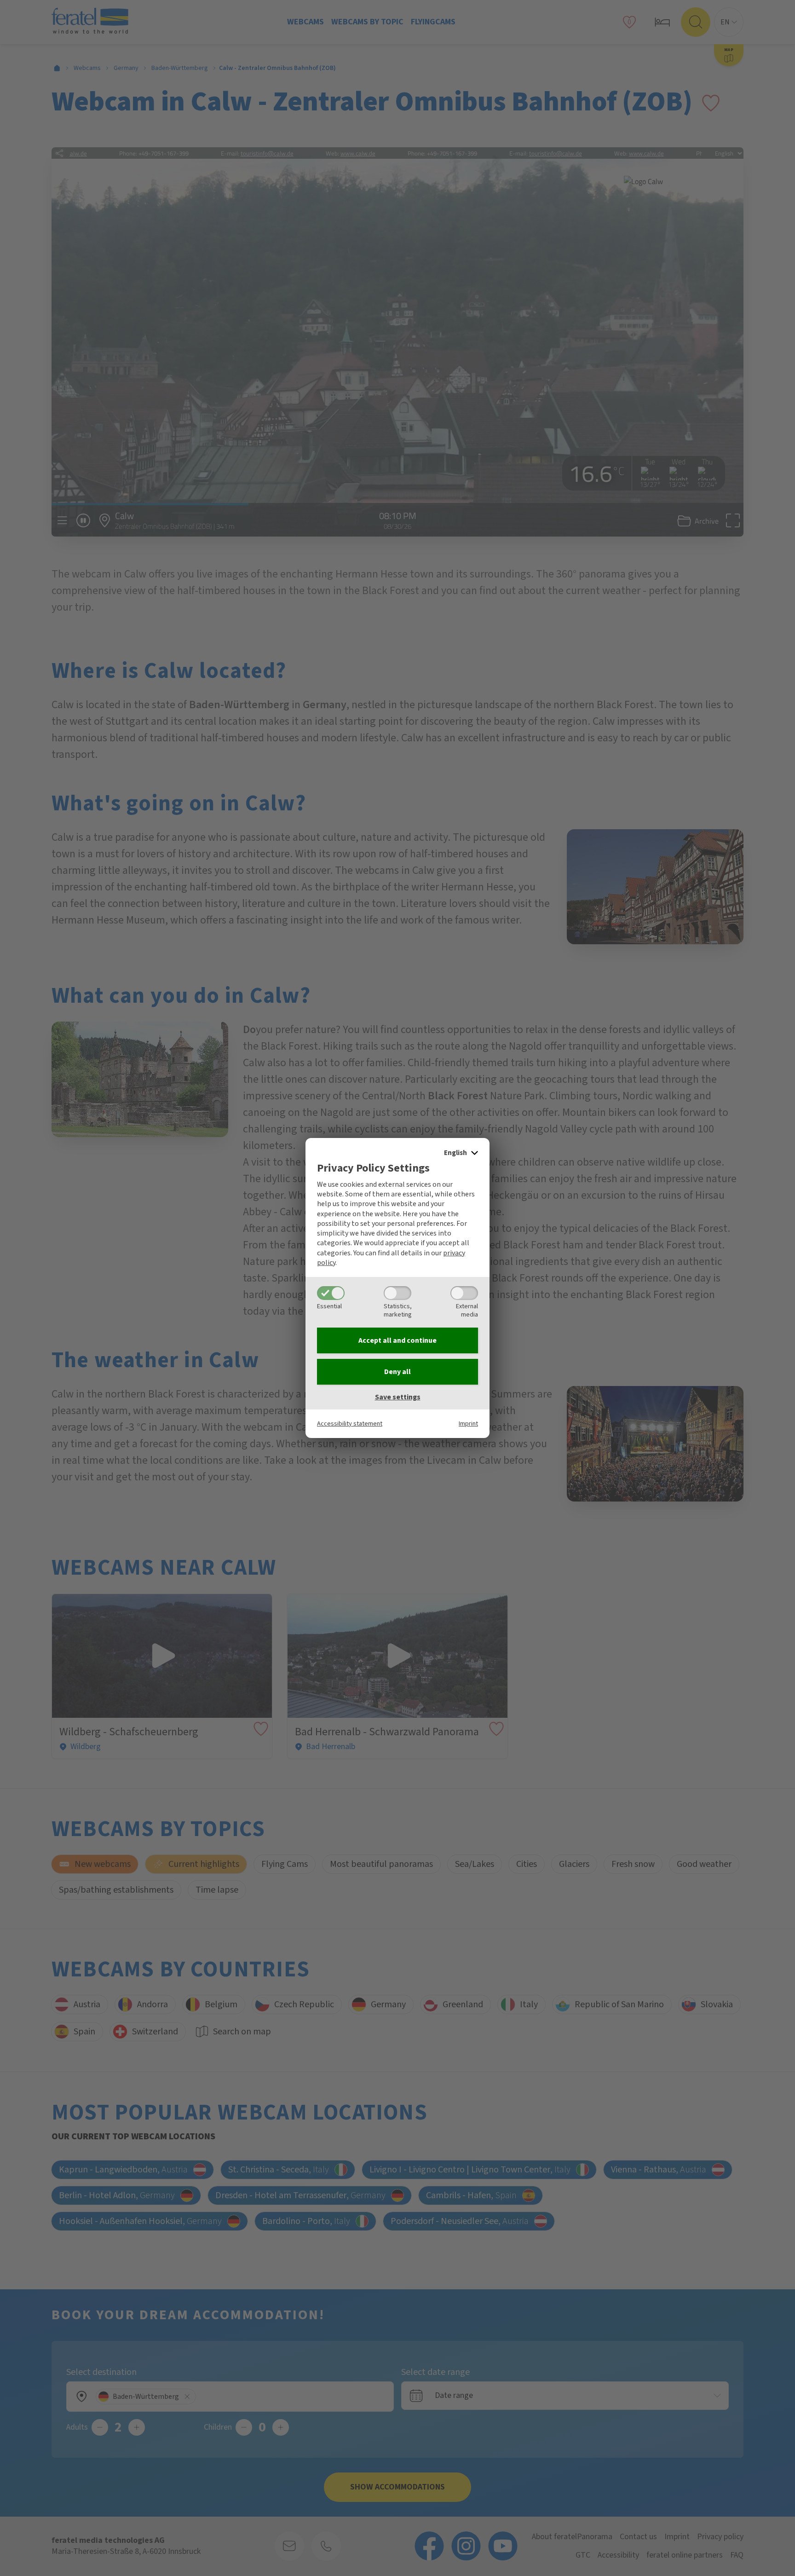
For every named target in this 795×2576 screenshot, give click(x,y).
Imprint (468, 1424)
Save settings (398, 1397)
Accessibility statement (350, 1424)
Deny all (397, 1372)
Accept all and (397, 1340)
